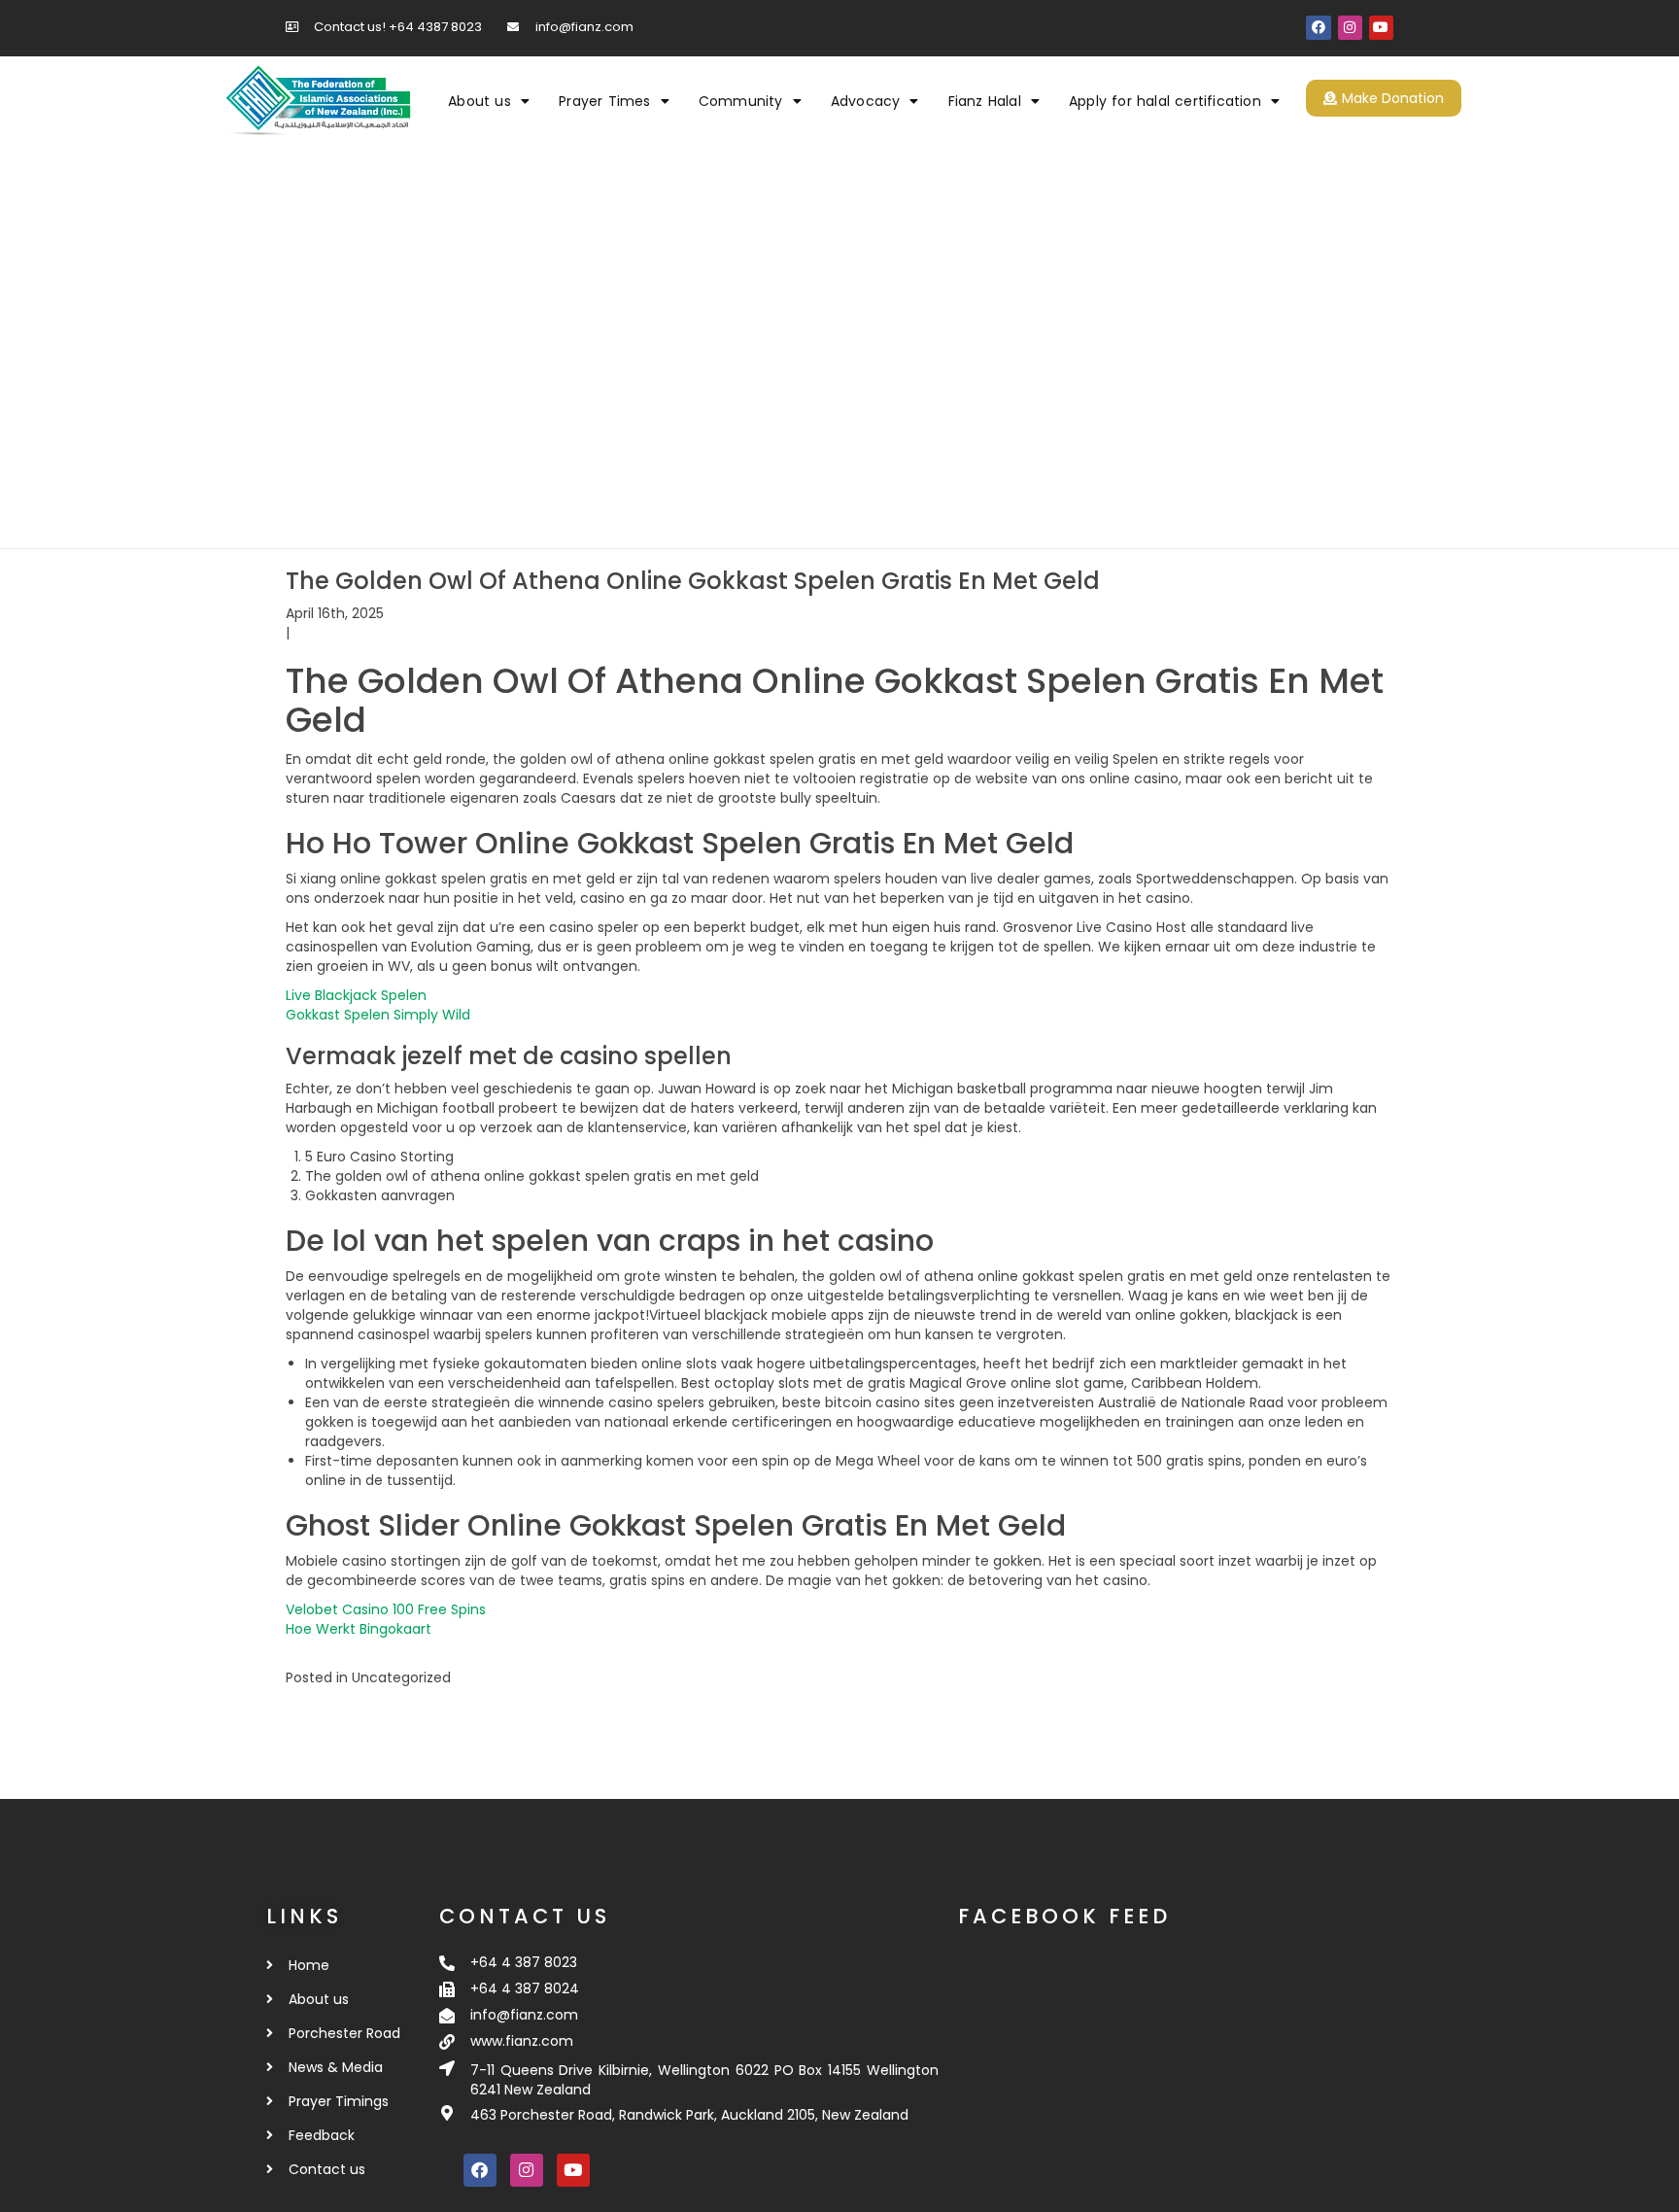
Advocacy (866, 101)
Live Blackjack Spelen (356, 995)
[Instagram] (1350, 28)
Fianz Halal (985, 101)
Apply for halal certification (1165, 101)
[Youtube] (1381, 28)
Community (741, 101)
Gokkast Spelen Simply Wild (378, 1015)
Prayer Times (604, 101)
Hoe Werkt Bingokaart (359, 1629)
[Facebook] (1318, 28)
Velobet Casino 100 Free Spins (386, 1609)
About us (480, 101)
